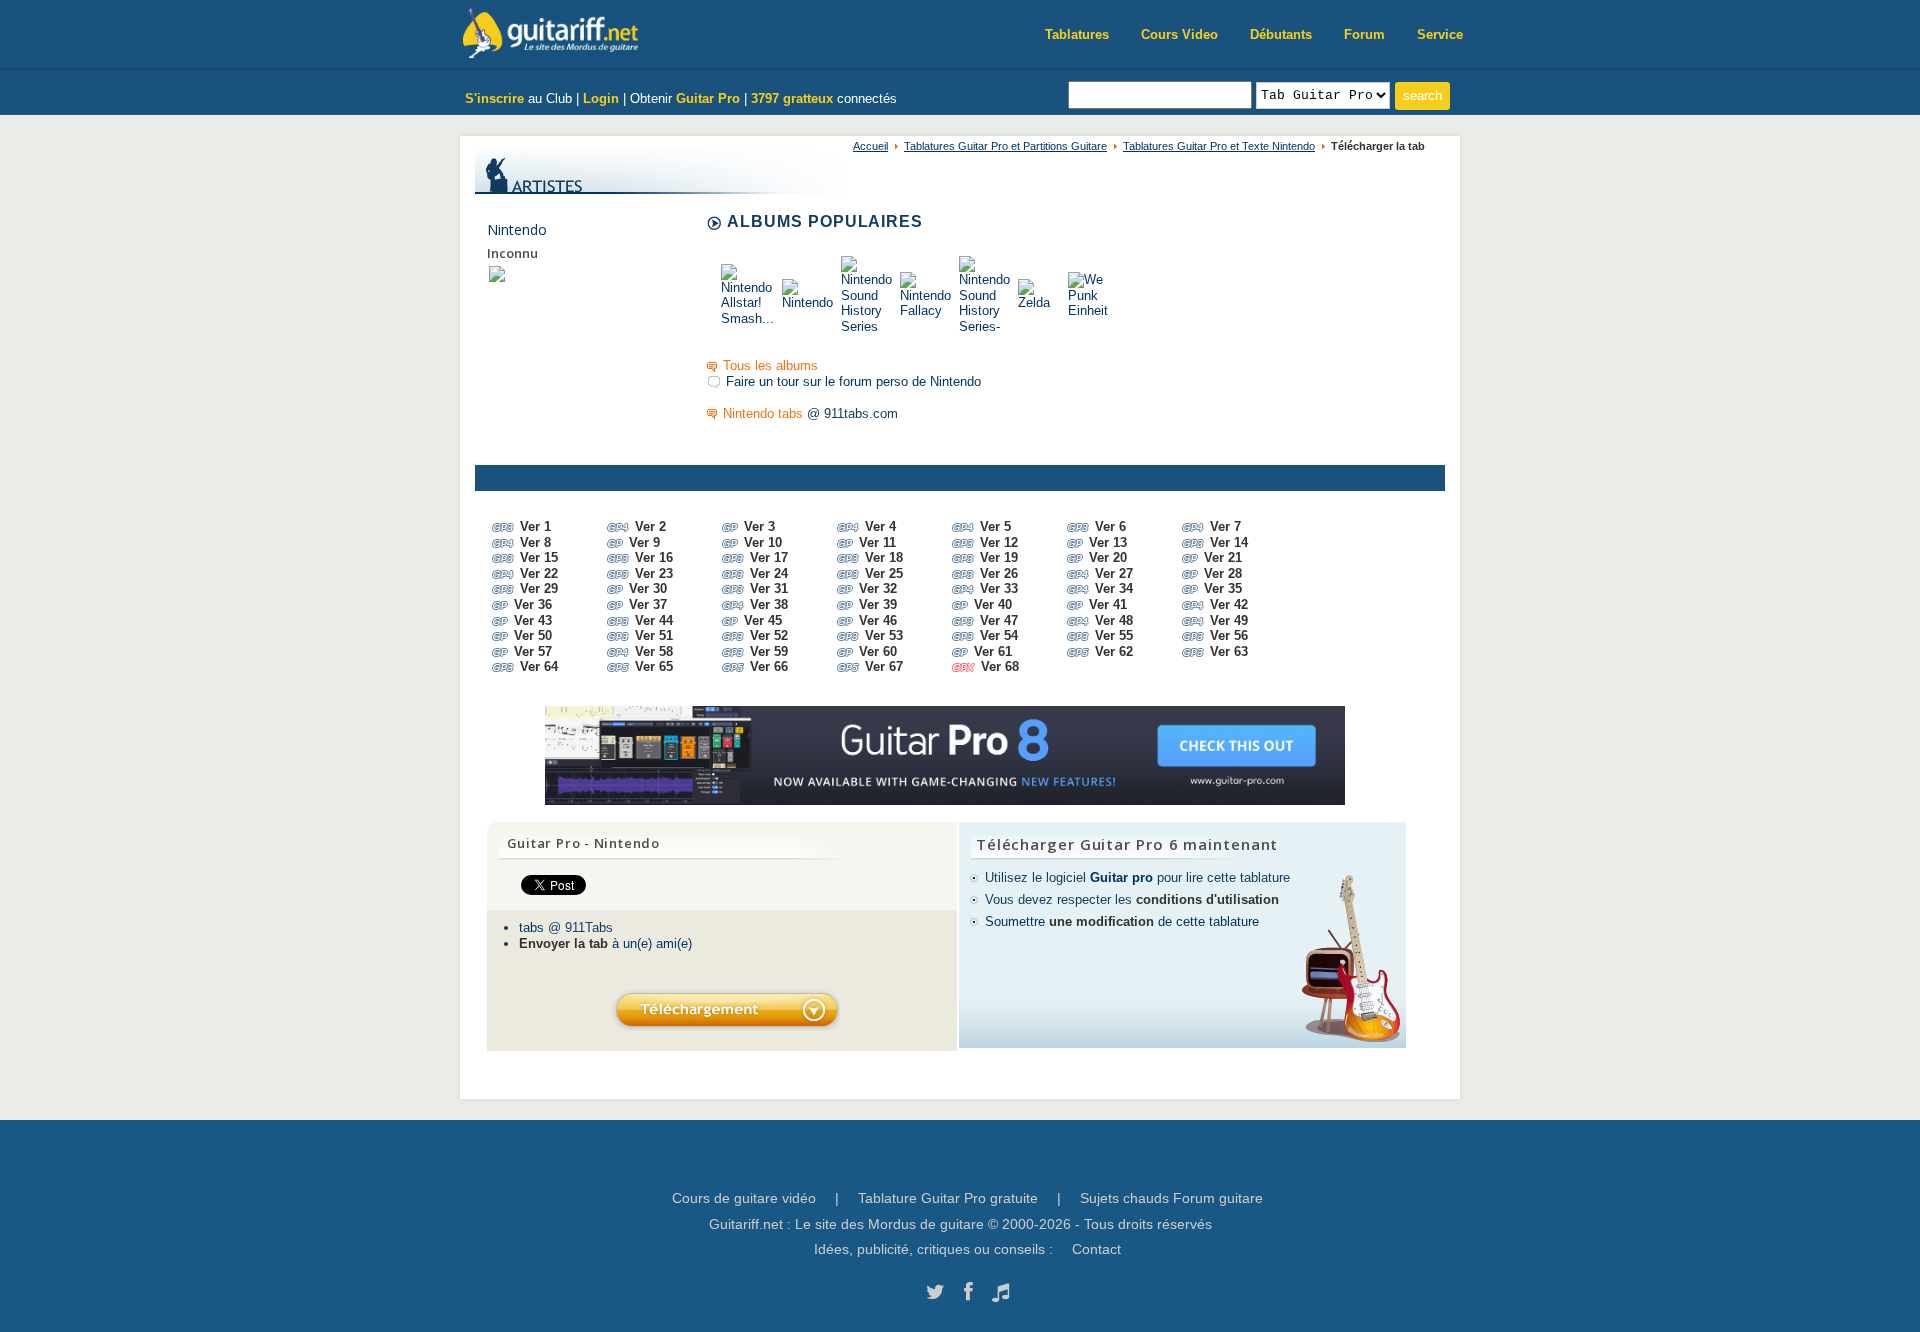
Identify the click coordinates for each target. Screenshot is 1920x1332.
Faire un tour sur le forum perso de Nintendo (853, 381)
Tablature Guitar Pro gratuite (948, 1198)
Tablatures (1077, 34)
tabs (531, 927)
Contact (1096, 1249)
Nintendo (517, 229)
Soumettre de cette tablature (1122, 921)
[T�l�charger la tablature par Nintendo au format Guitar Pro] (725, 1009)
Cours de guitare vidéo (744, 1198)
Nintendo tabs (763, 413)
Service (1440, 34)
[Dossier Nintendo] (497, 273)
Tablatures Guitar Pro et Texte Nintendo (1219, 146)
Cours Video (1179, 34)
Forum (1364, 34)
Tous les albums (770, 365)
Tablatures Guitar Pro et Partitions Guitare (1005, 146)
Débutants (1281, 34)
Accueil (870, 146)
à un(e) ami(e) (605, 943)
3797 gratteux (792, 98)
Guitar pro (1121, 877)
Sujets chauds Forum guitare (1171, 1198)
